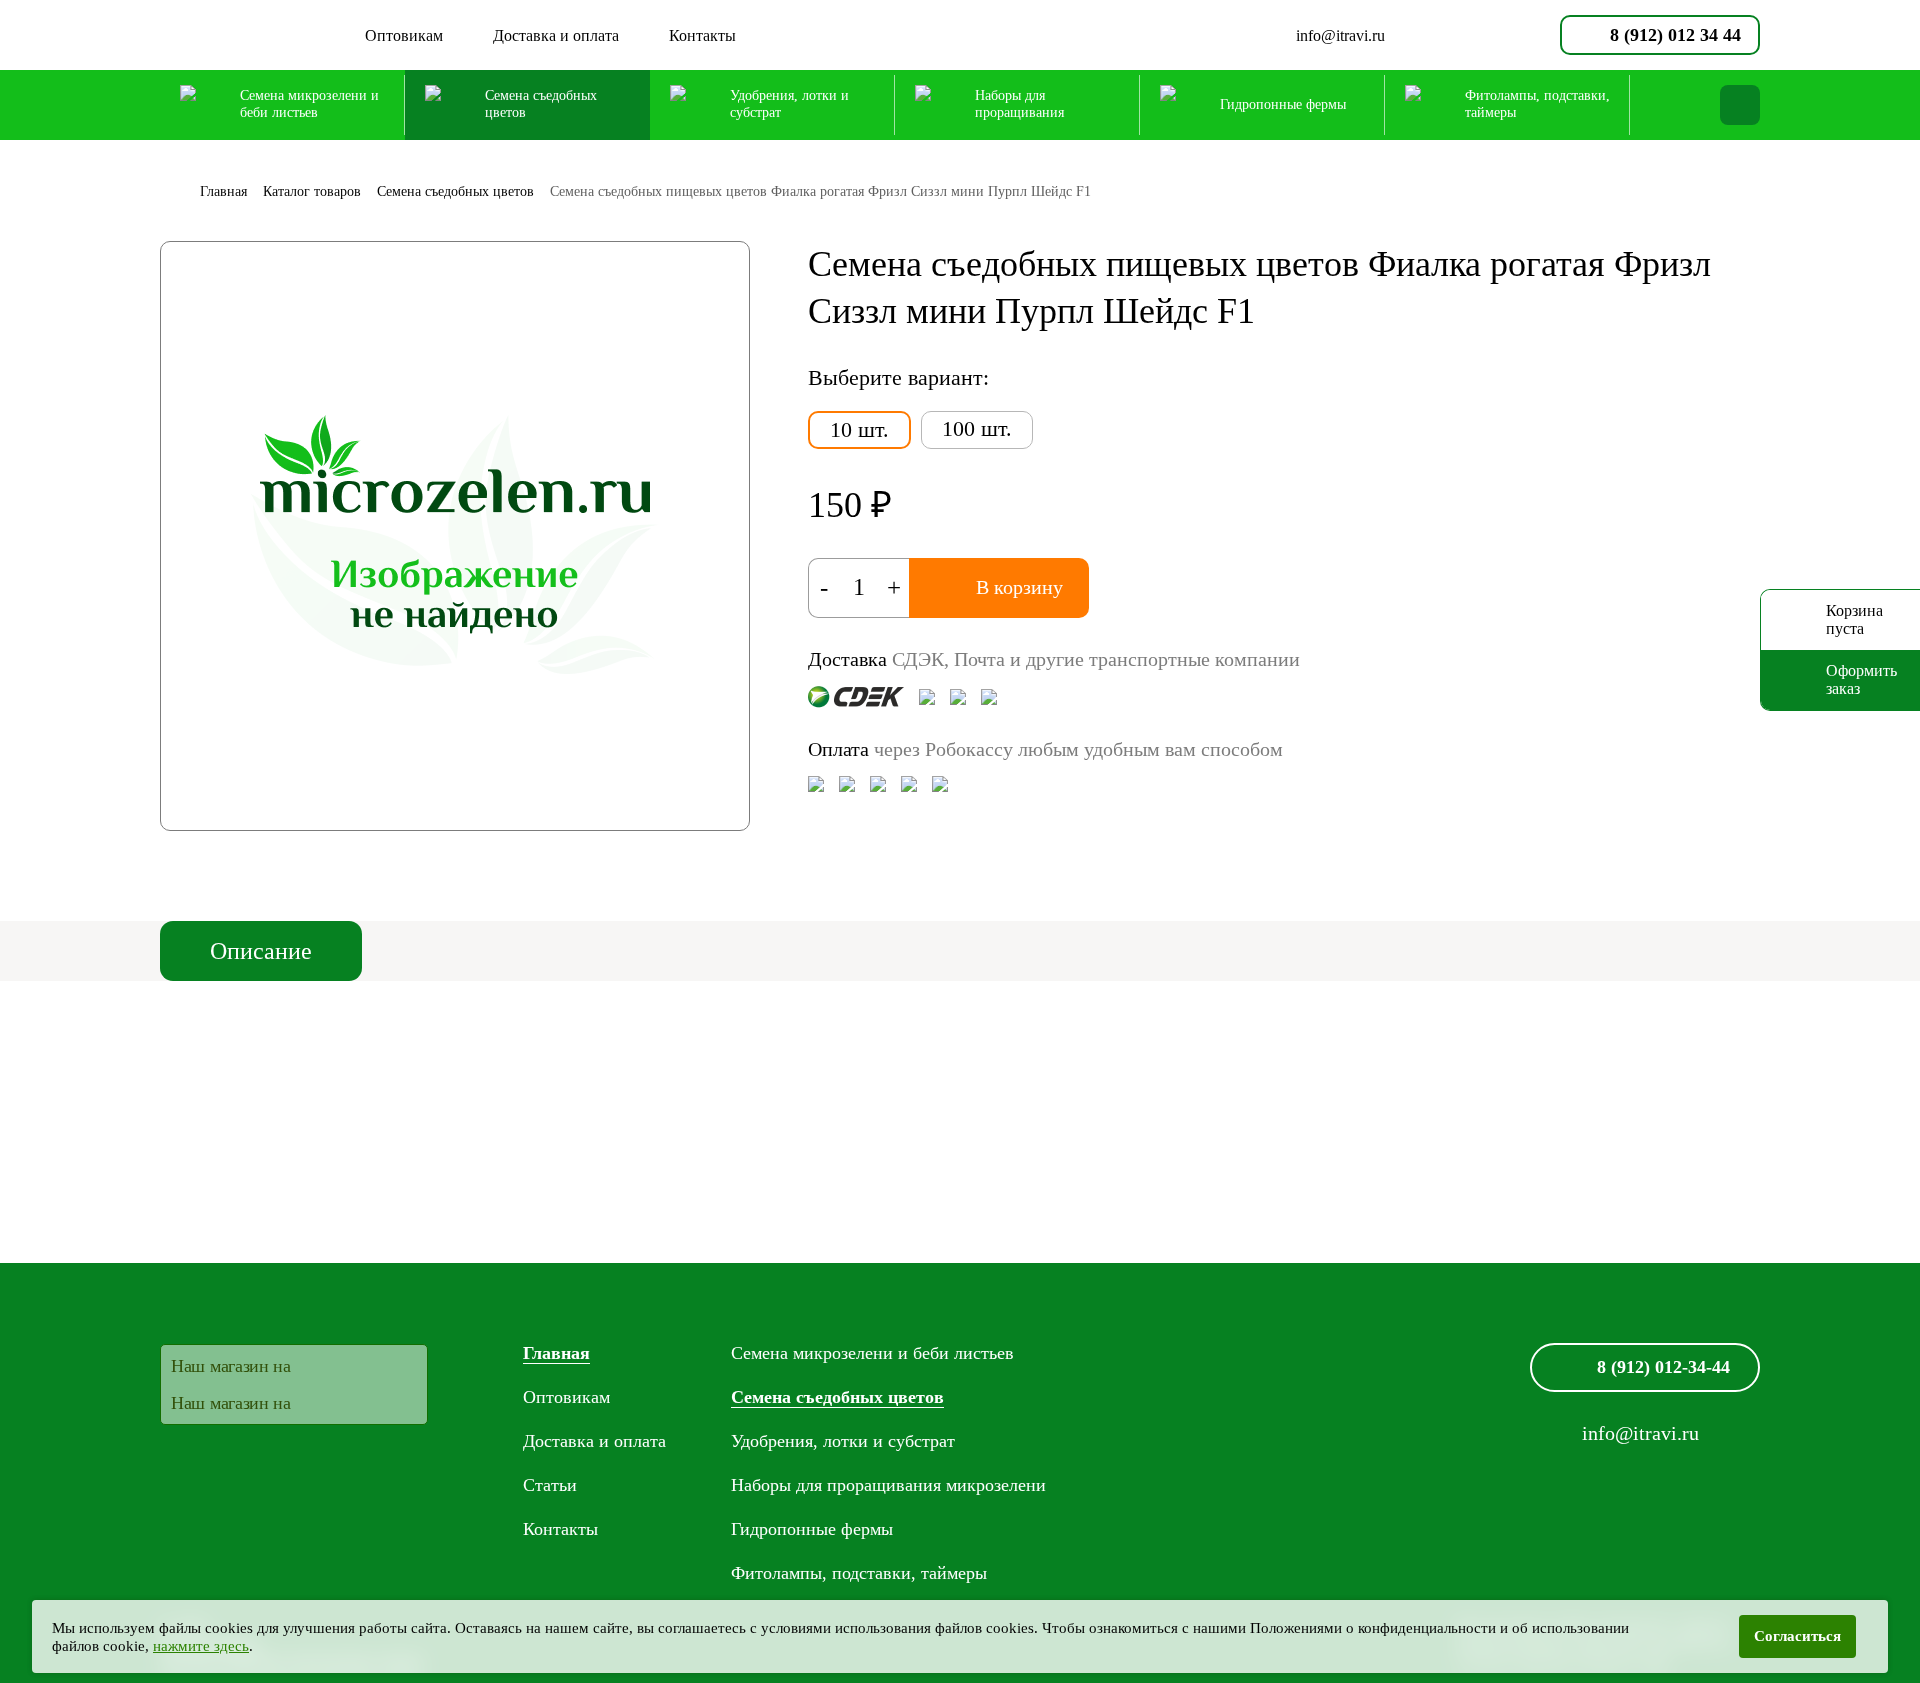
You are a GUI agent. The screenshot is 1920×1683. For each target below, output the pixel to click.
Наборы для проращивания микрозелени (888, 1485)
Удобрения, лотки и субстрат (843, 1441)
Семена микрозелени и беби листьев (872, 1353)
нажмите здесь (201, 1646)
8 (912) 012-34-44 (1663, 1367)
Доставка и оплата (556, 35)
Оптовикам (404, 35)
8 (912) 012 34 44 (1675, 35)
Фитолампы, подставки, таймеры (859, 1573)
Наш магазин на (231, 1366)
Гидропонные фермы (812, 1529)
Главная (556, 1353)
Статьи (550, 1485)
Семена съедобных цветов (837, 1397)
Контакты (702, 35)
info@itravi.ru (1340, 35)
